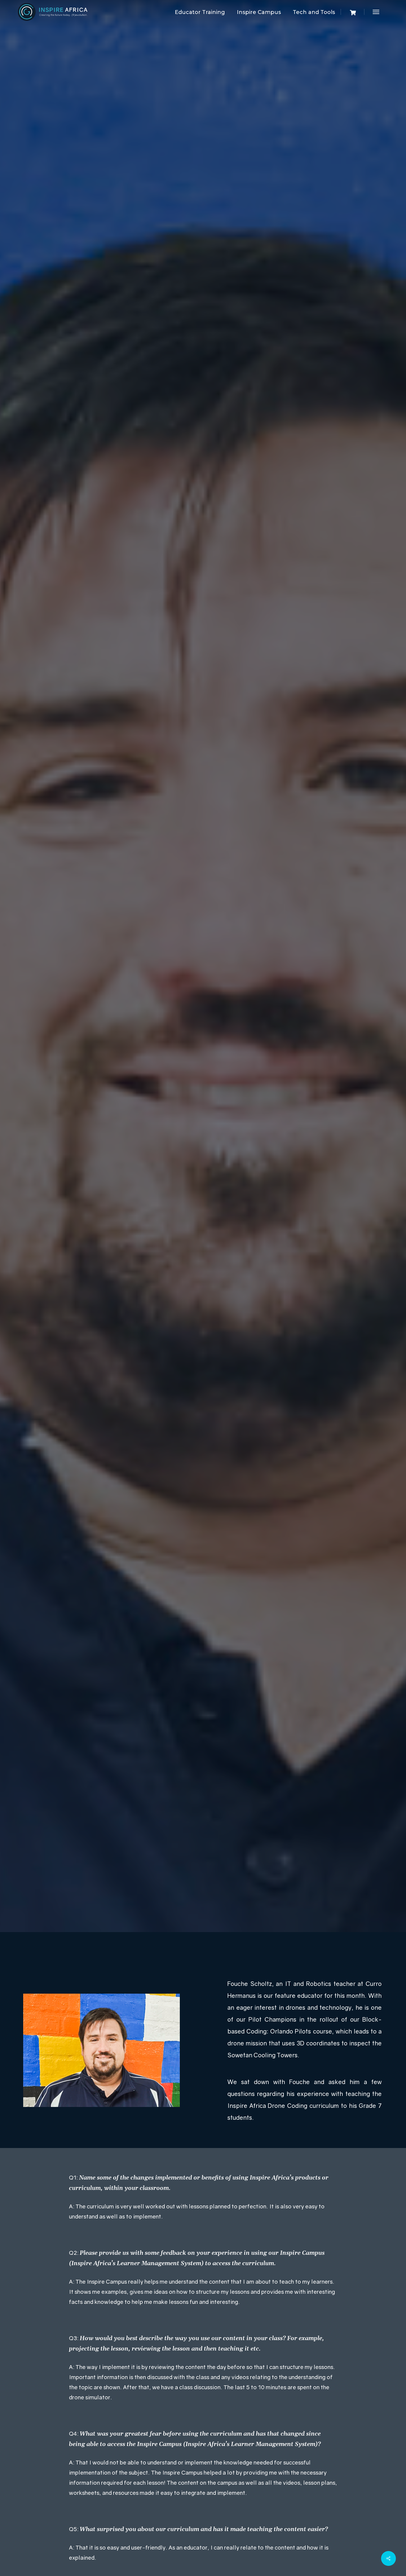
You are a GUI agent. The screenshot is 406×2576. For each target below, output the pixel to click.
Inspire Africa (171, 1058)
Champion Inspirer (203, 964)
